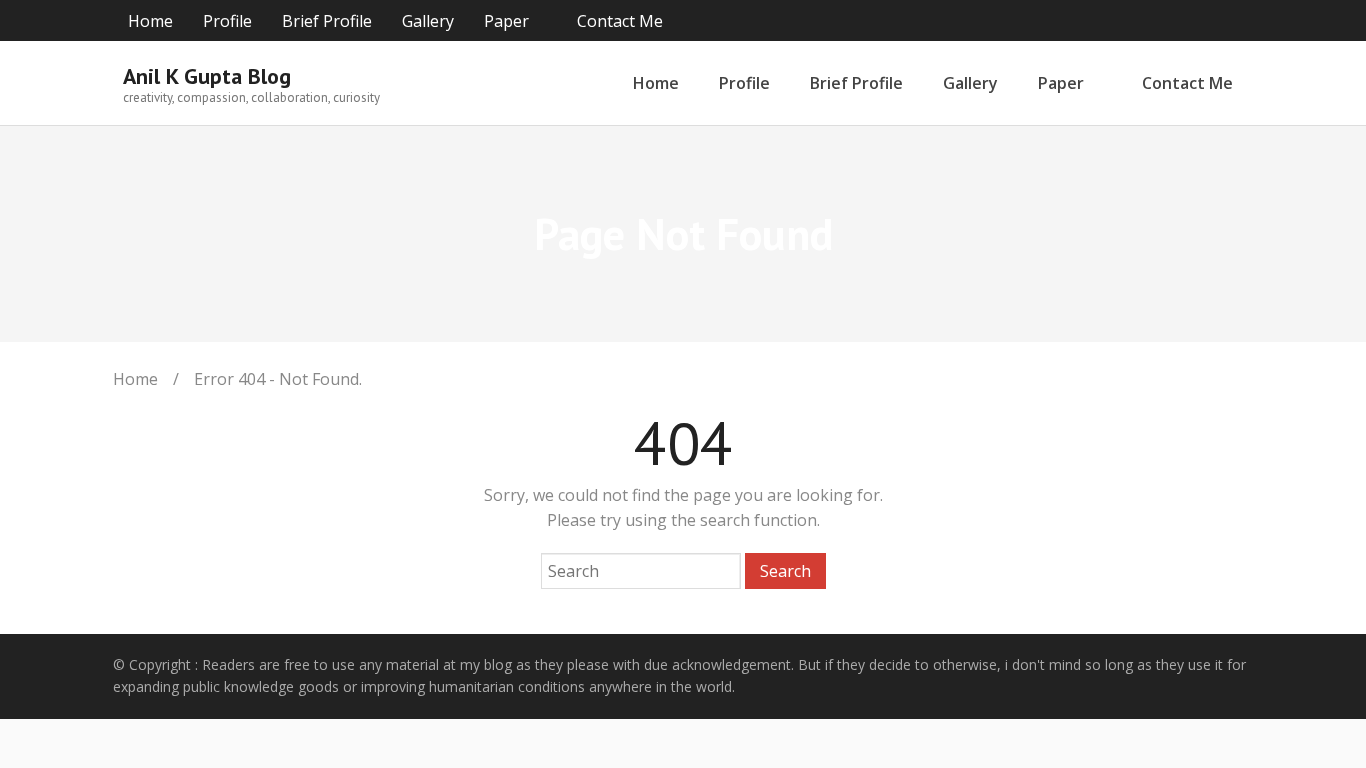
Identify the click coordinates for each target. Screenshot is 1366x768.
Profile (227, 21)
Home (150, 21)
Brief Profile (327, 21)
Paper (506, 21)
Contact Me (620, 21)
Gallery (428, 21)
